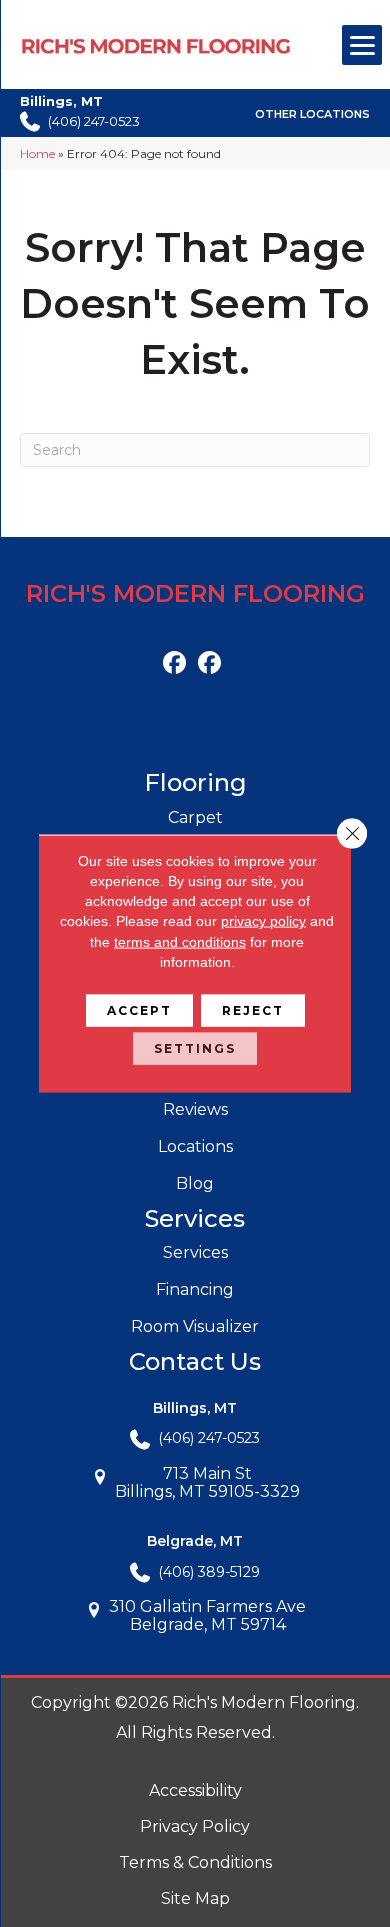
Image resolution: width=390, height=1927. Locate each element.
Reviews (195, 1109)
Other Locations (312, 114)
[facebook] (174, 663)
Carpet (195, 817)
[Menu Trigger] (362, 45)
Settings (195, 1048)
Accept (139, 1010)
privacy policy (263, 921)
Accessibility (195, 1790)
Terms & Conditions (195, 1862)
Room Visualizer (195, 1326)
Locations (195, 1146)
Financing (195, 1289)
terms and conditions (180, 941)
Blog (195, 1183)
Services (195, 1252)
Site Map (195, 1898)
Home (37, 153)
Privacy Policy (195, 1826)
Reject (253, 1010)
